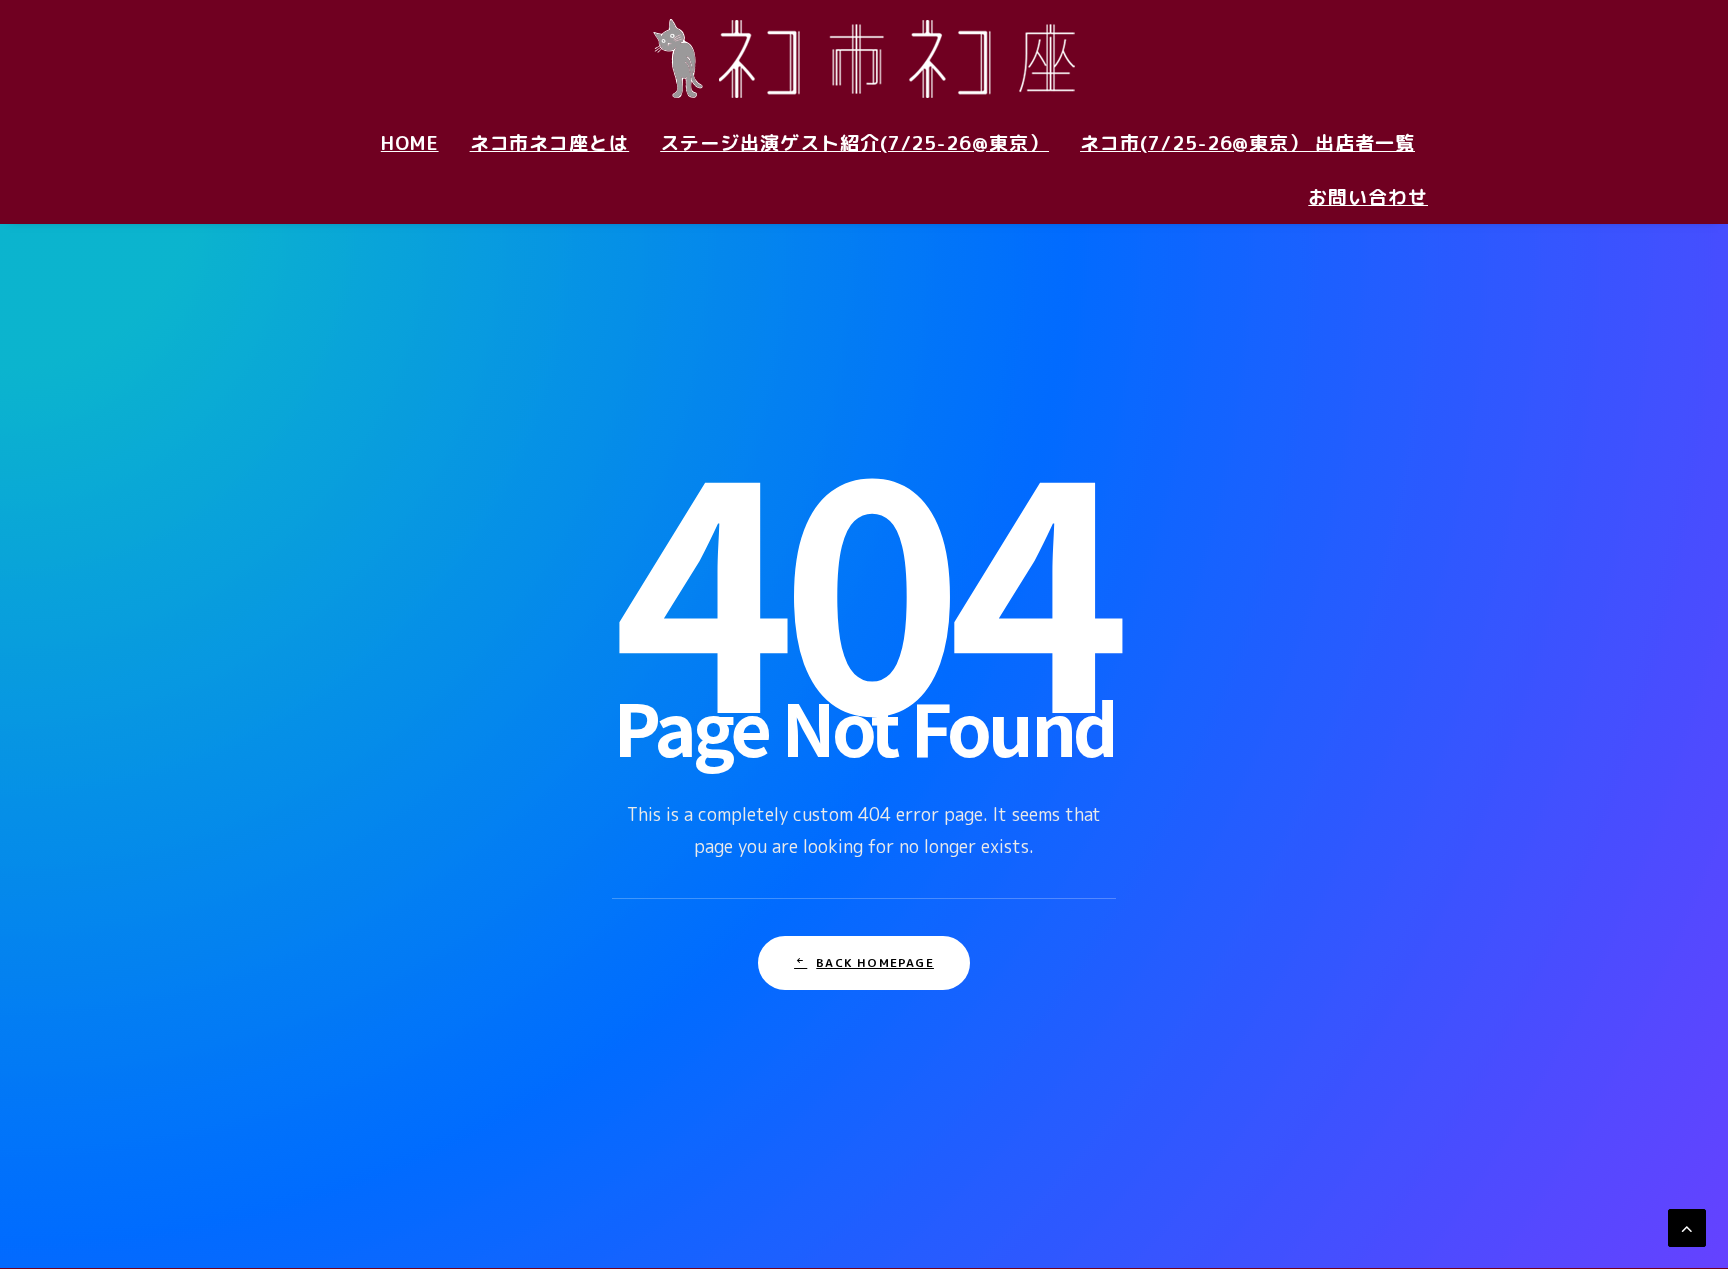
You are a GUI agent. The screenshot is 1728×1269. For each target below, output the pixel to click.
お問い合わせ (1368, 197)
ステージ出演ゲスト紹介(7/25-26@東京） (854, 143)
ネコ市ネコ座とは (550, 143)
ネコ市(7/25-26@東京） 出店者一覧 (1247, 143)
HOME (410, 143)
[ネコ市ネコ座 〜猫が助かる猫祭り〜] (864, 58)
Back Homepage (875, 962)
